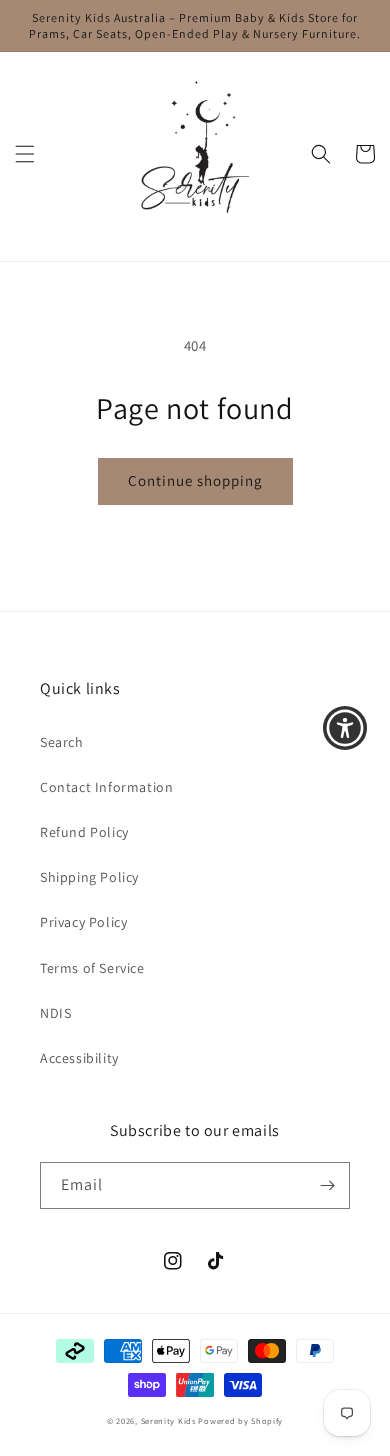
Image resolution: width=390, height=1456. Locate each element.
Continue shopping (195, 480)
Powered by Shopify (240, 1420)
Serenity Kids (168, 1420)
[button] (25, 154)
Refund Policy (84, 832)
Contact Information (106, 787)
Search (62, 742)
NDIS (55, 1013)
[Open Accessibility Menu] (345, 728)
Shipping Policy (89, 877)
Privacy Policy (83, 922)
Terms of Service (92, 968)
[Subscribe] (327, 1185)
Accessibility (79, 1058)
